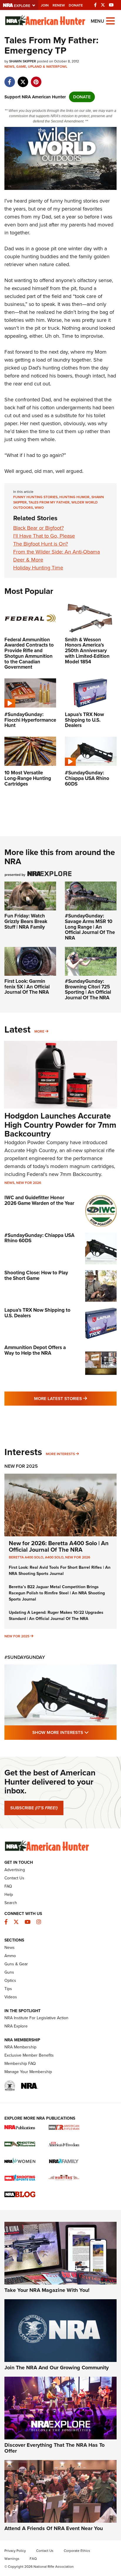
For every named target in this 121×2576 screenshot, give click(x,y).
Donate (76, 5)
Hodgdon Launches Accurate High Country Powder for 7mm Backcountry (60, 1125)
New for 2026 (29, 1183)
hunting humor (74, 497)
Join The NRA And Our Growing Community (57, 2368)
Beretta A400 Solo (26, 1557)
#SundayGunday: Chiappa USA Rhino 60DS (40, 1238)
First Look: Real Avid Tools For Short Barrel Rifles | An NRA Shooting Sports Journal (60, 1571)
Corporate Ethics (77, 2551)
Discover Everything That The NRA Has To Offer (54, 2448)
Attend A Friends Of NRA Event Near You (54, 2528)
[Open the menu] (110, 20)
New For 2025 (21, 1466)
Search (11, 1903)
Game (21, 67)
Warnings (12, 2559)
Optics (10, 1981)
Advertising (15, 1870)
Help (9, 1895)
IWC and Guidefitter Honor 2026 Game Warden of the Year (39, 1200)
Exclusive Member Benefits (29, 2055)
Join (45, 5)
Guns (9, 1972)
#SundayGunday (25, 1657)
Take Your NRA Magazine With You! (47, 2290)
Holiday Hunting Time (38, 568)
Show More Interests (74, 1732)
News (9, 67)
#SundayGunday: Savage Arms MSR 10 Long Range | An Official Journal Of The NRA (90, 927)
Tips (8, 1989)
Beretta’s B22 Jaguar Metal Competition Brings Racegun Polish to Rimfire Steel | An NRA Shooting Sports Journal (57, 1593)
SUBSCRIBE (34, 1808)
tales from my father (49, 502)
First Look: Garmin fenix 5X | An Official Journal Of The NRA (27, 987)
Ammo (10, 1956)
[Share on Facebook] (10, 79)
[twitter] (23, 79)
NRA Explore (16, 2026)
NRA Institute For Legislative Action (36, 2018)
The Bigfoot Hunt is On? (41, 544)
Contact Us (14, 1878)
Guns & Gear (16, 1964)
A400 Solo (54, 1557)
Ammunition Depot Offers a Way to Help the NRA (35, 1350)
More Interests (60, 1454)
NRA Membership (20, 2047)
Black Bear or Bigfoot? (38, 528)
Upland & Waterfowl (48, 67)
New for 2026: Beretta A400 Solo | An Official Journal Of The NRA (59, 1546)
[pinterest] (36, 79)
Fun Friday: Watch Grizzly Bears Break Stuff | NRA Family (26, 921)
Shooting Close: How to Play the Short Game (36, 1275)
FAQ (8, 1886)
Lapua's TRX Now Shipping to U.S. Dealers (37, 1313)
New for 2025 (17, 1636)
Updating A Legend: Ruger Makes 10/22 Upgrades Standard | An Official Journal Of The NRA (56, 1616)
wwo (39, 508)
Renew (59, 5)
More (39, 1031)
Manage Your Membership (28, 2072)
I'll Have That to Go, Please (44, 536)
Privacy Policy (15, 2551)
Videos (11, 1997)
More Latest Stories (75, 1398)
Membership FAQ (20, 2064)
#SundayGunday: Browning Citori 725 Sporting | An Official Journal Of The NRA (88, 989)
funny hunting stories (35, 497)
